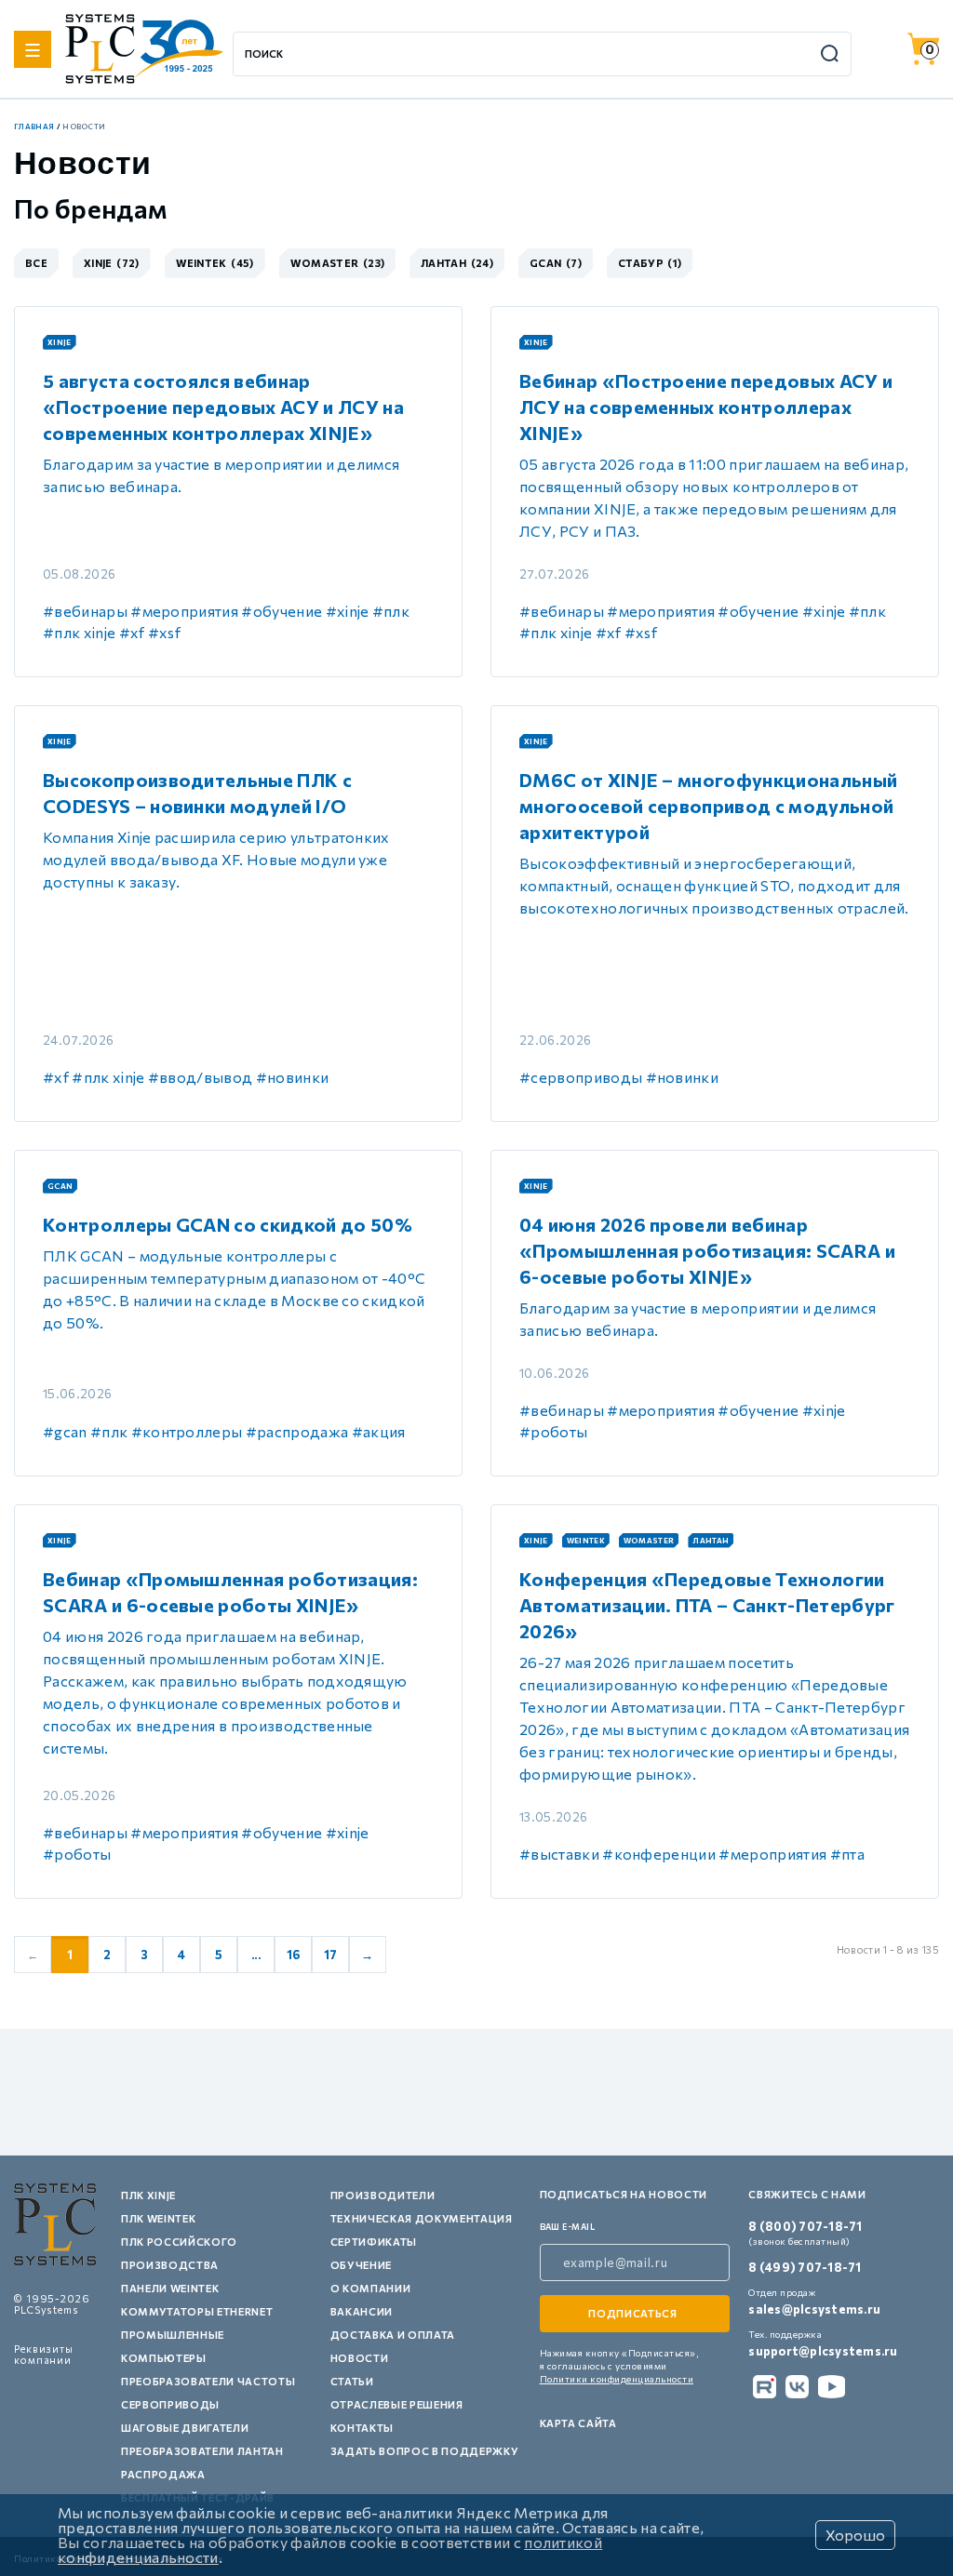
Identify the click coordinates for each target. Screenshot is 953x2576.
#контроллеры (187, 1431)
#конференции (659, 1854)
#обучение (282, 611)
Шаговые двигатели (185, 2428)
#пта (847, 1854)
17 (331, 1955)
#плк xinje (79, 632)
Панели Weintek (170, 2288)
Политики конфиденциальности (617, 2379)
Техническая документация (422, 2218)
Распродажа (163, 2474)
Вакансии (362, 2311)
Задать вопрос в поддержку (425, 2451)
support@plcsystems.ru (823, 2351)
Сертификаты (374, 2242)
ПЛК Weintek (158, 2218)
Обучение (361, 2265)
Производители (383, 2195)
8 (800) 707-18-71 (805, 2226)
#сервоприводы (581, 1077)
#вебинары (85, 611)
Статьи (352, 2381)
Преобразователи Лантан (202, 2451)
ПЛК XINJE (148, 2195)
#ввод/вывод (201, 1077)
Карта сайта (578, 2423)
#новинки (293, 1077)
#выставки (559, 1854)
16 (294, 1955)
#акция (379, 1431)
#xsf (164, 632)
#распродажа (297, 1431)
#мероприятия (184, 611)
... (256, 1955)
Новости (360, 2358)
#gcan (65, 1431)
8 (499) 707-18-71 (805, 2267)
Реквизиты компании (44, 2354)
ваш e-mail (568, 2227)
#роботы (553, 1431)
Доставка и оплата (393, 2335)
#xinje (348, 611)
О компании (371, 2288)
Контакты (362, 2428)
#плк (391, 611)
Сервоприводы (170, 2404)
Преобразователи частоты (208, 2381)
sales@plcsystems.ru (814, 2309)
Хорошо (855, 2535)
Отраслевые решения (397, 2404)
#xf (132, 632)
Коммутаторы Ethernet (197, 2311)
